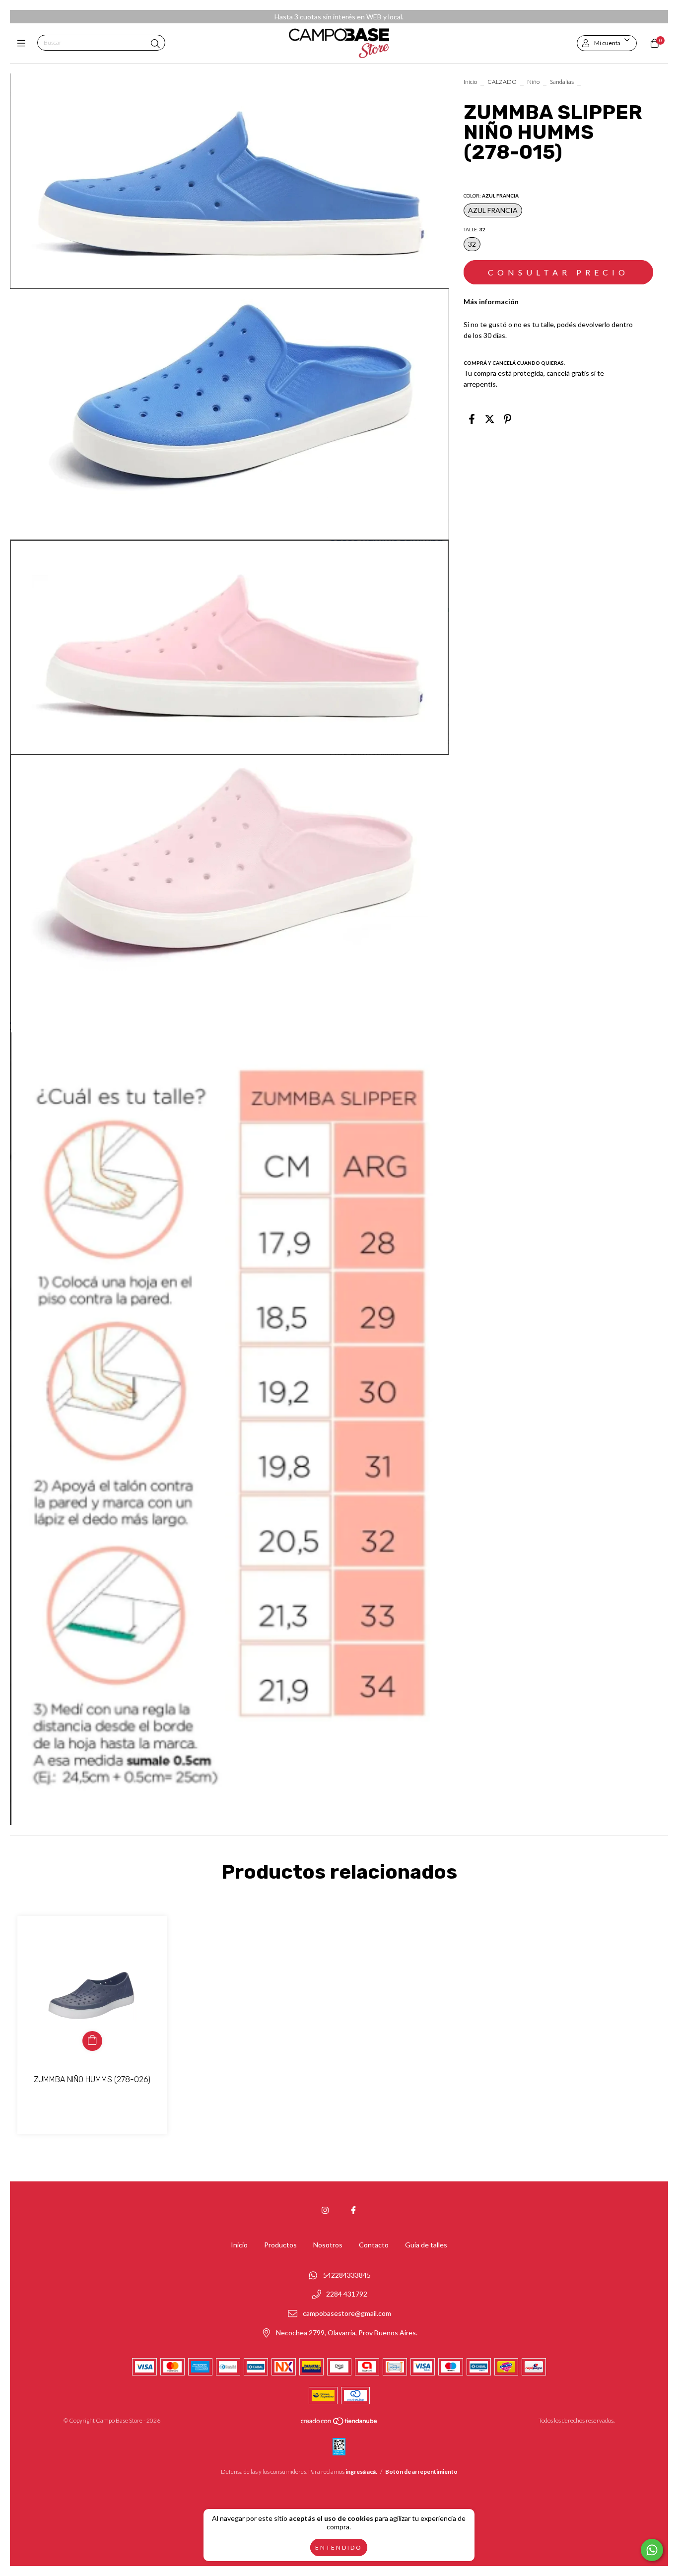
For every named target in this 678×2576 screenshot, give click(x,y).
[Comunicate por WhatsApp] (652, 2550)
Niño (533, 82)
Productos (280, 2245)
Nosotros (328, 2245)
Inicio (470, 82)
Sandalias (562, 82)
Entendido (339, 2547)
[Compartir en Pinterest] (508, 418)
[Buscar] (155, 44)
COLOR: (491, 196)
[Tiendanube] (339, 2423)
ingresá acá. (361, 2472)
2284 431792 (347, 2294)
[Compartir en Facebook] (472, 418)
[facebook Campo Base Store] (353, 2210)
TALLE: (475, 229)
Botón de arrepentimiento (421, 2472)
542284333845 (347, 2275)
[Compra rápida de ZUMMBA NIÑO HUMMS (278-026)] (92, 2041)
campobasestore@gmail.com (347, 2314)
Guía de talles (426, 2245)
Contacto (374, 2245)
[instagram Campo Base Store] (325, 2210)
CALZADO (502, 82)
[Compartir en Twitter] (490, 418)
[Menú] (24, 43)
